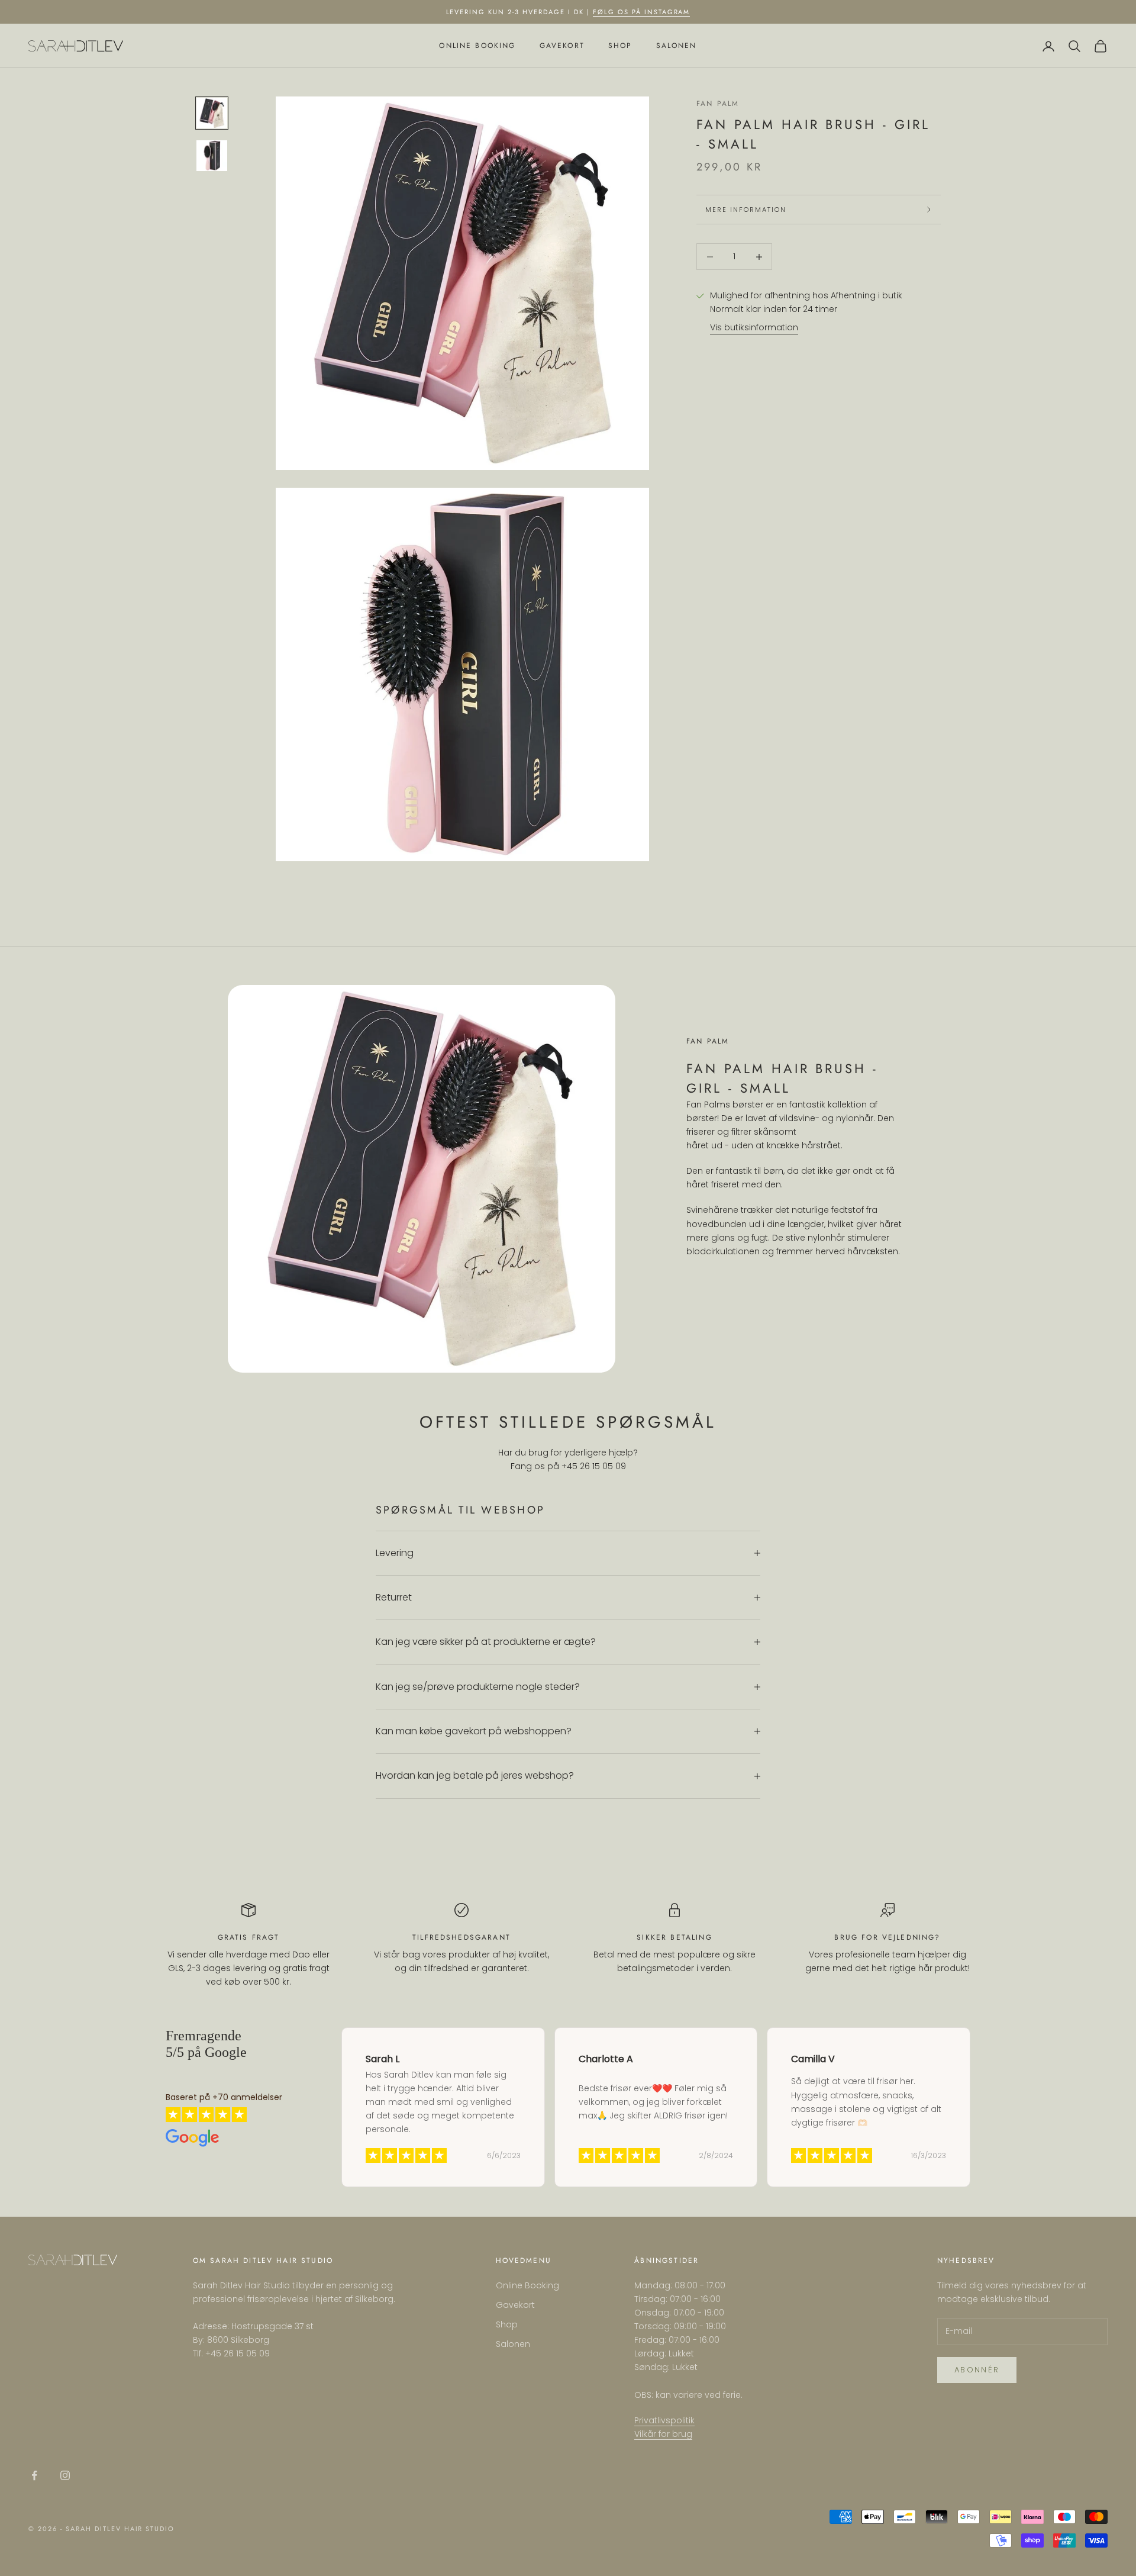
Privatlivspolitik (664, 2420)
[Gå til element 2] (212, 156)
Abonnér (977, 2370)
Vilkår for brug (663, 2434)
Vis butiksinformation (754, 328)
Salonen (677, 46)
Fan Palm (718, 104)
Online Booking (477, 46)
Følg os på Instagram (642, 12)
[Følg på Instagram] (65, 2475)
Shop (620, 46)
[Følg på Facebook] (34, 2475)
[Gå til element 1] (212, 113)
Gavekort (562, 46)
